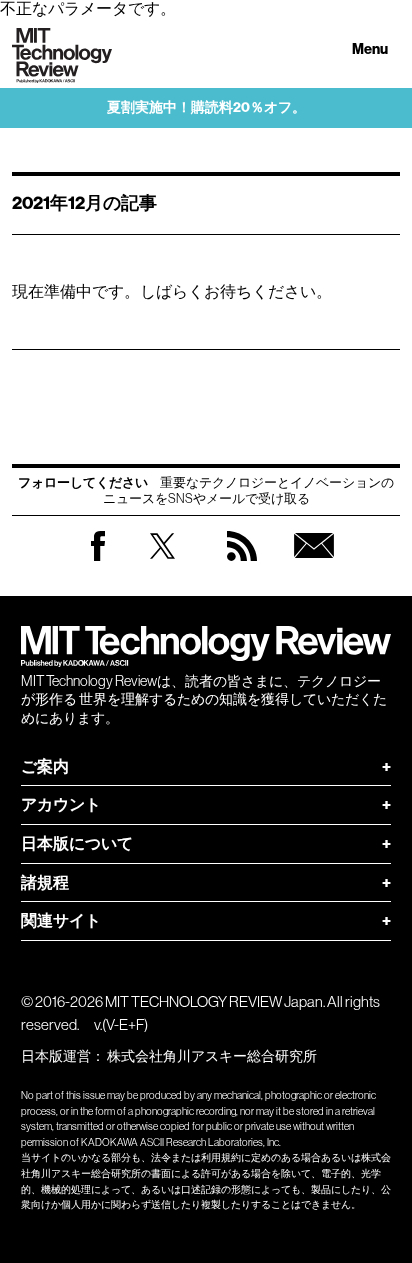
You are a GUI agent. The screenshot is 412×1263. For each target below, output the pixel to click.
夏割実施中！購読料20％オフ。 (206, 107)
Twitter (162, 565)
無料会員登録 (314, 565)
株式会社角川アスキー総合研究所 (212, 1056)
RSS (242, 565)
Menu (370, 49)
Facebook (98, 560)
